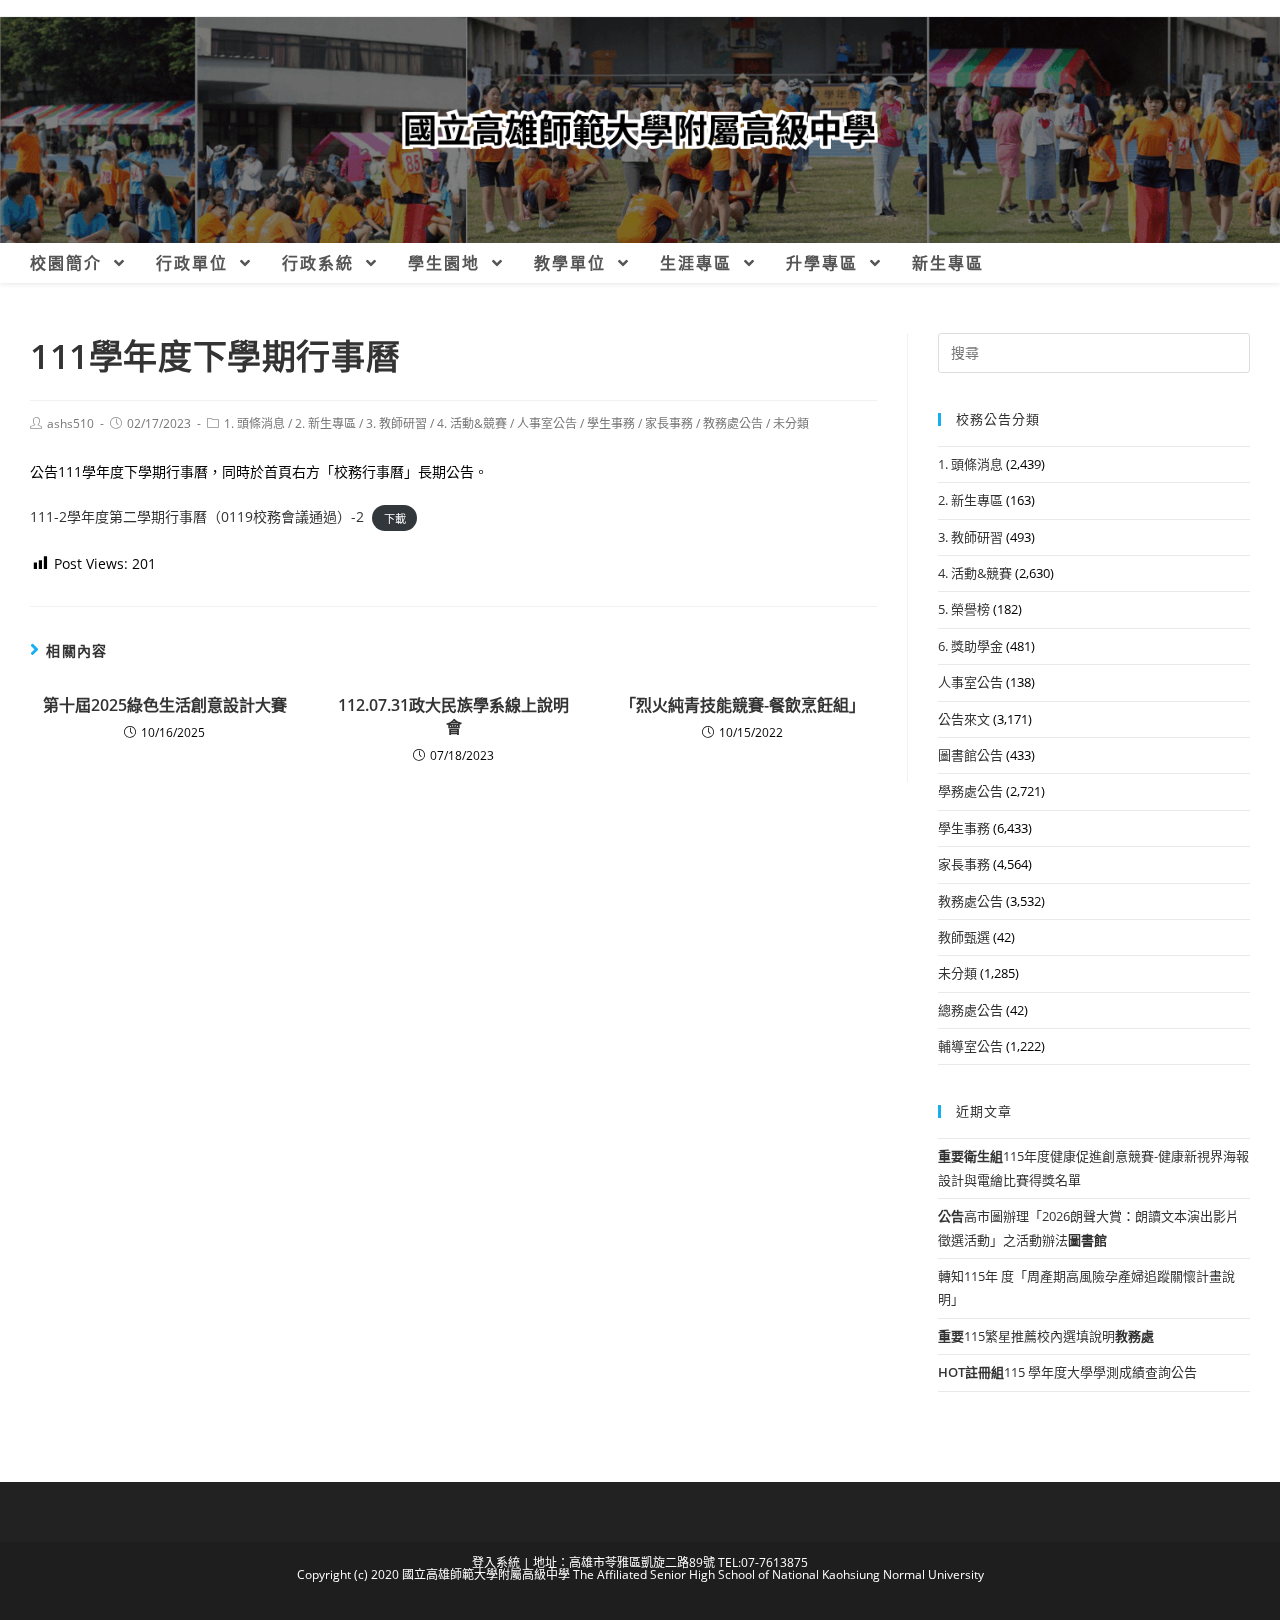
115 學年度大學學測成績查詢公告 (1067, 1372)
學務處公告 (970, 791)
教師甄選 (964, 937)
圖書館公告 (970, 755)
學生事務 (611, 423)
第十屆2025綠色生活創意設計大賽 (165, 705)
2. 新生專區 (325, 423)
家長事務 (669, 423)
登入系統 (496, 1562)
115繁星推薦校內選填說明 (1046, 1336)
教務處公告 (733, 423)
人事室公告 (547, 423)
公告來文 (964, 719)
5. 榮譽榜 (964, 609)
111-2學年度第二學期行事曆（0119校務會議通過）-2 (197, 516)
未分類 (791, 423)
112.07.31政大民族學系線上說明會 (453, 716)
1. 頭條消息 (254, 423)
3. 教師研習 (396, 423)
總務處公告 (970, 1010)
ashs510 (70, 423)
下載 (395, 517)
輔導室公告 (970, 1046)
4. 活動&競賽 (472, 423)
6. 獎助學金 (970, 646)
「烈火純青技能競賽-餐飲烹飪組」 (742, 705)
